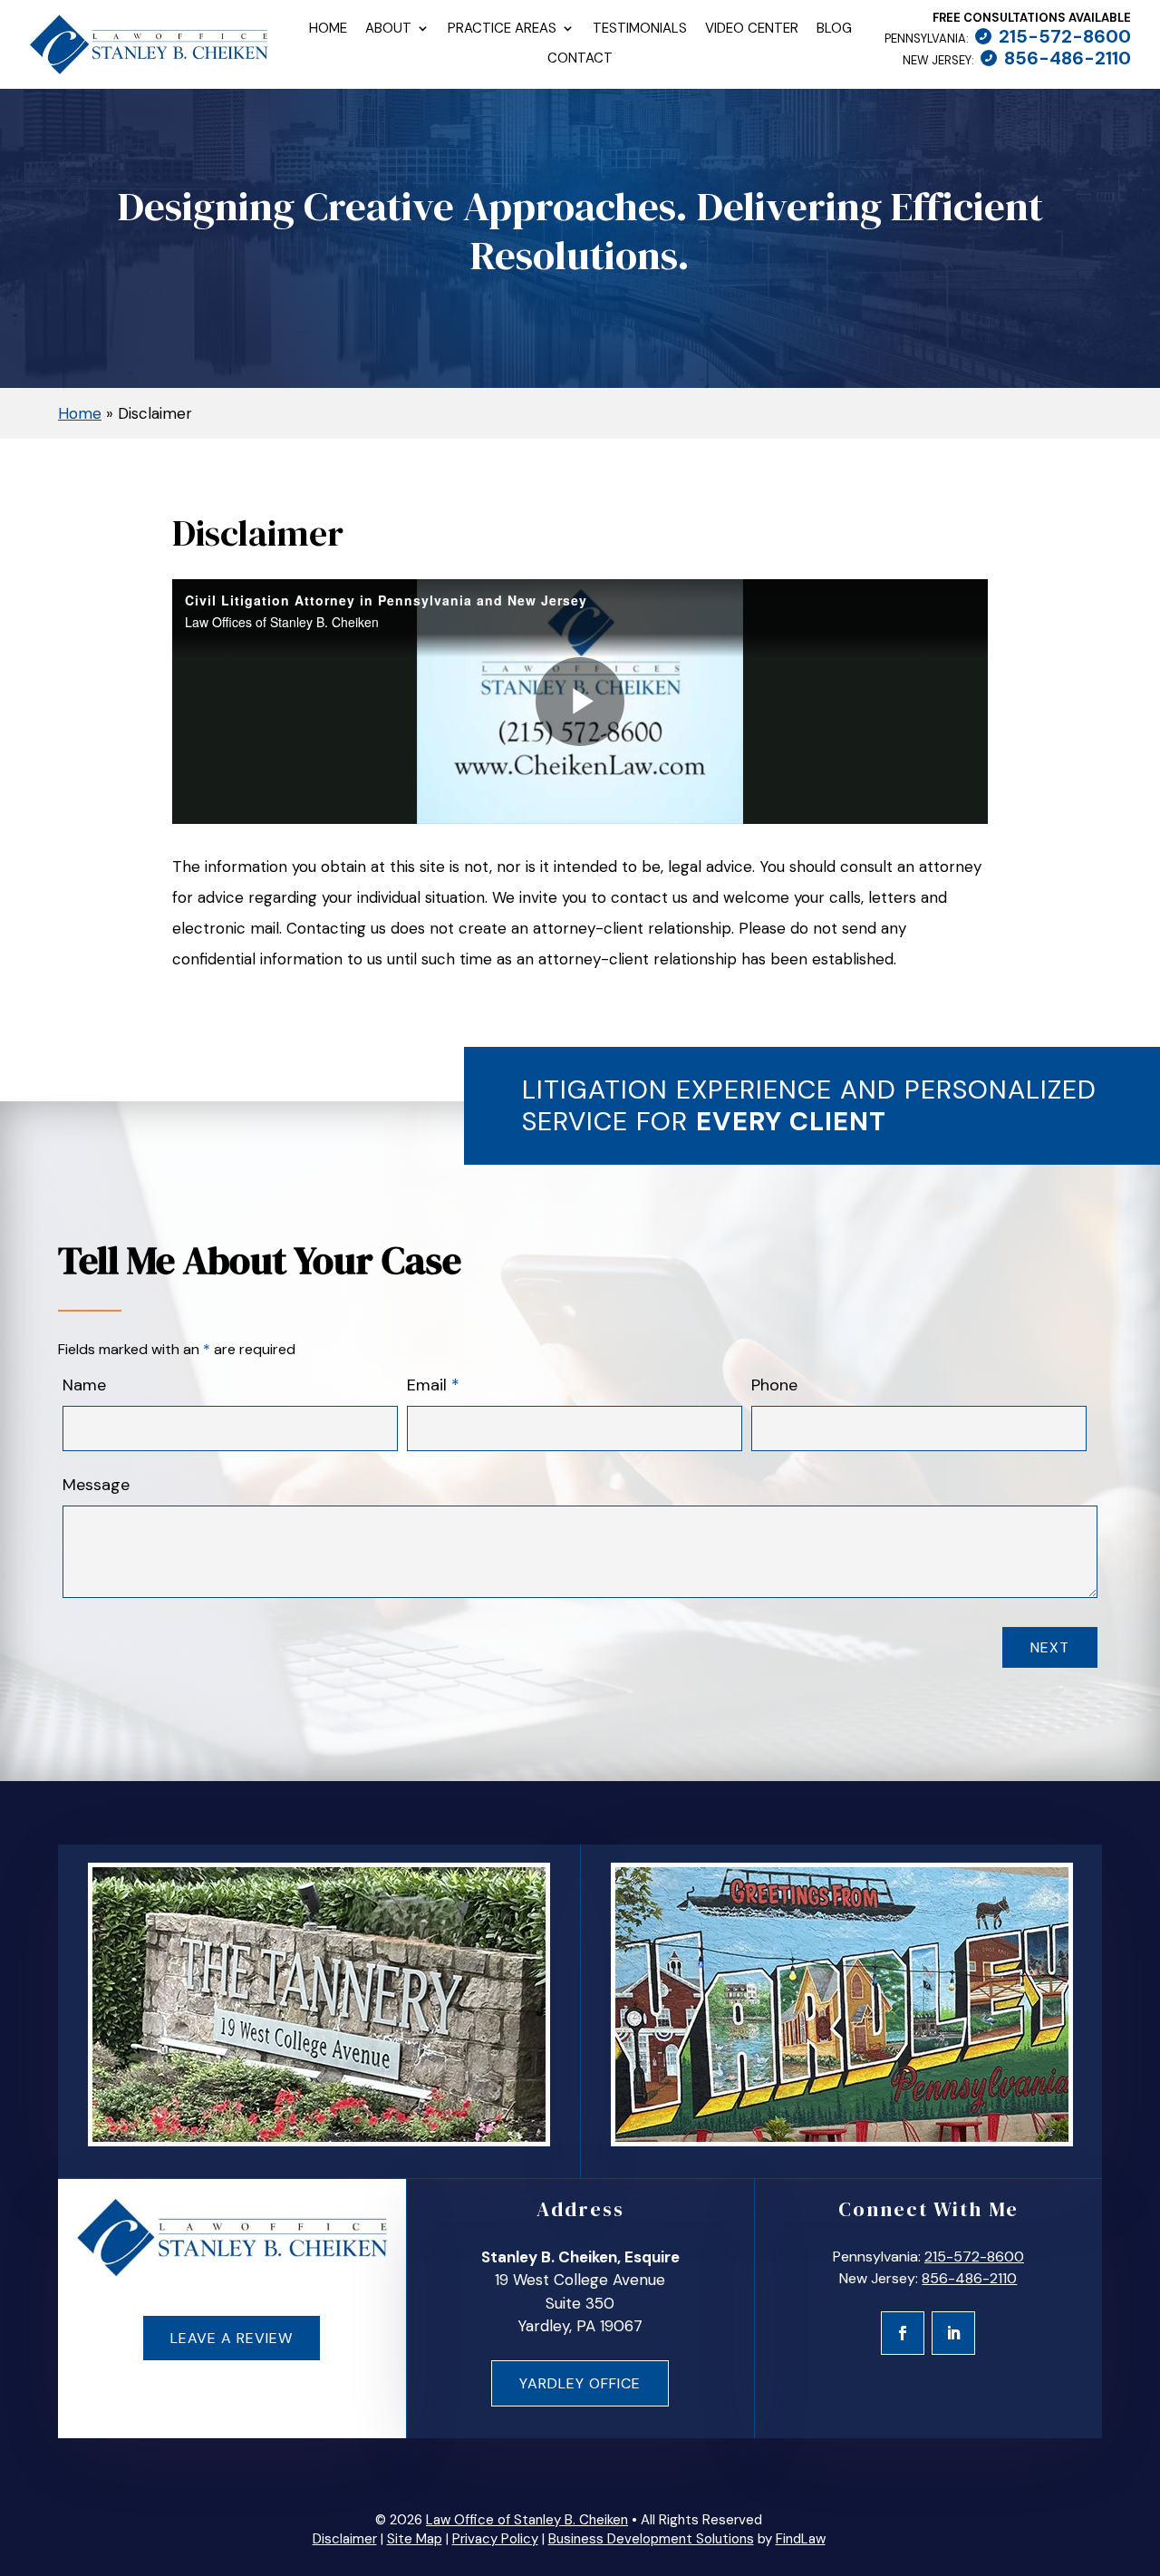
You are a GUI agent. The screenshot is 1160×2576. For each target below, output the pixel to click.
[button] (1137, 2445)
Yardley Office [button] (580, 2383)
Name (84, 1385)
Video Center (752, 29)
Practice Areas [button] (502, 29)
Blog (834, 29)
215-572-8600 (1065, 36)
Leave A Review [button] (232, 2338)
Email (433, 1385)
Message (96, 1485)
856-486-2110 (1068, 58)
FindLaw (801, 2539)
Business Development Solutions (651, 2539)
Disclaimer (345, 2539)
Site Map (415, 2539)
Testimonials (640, 29)
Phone (774, 1385)
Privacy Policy (495, 2539)
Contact (580, 59)
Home (328, 29)
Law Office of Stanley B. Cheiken (527, 2520)
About (388, 29)
